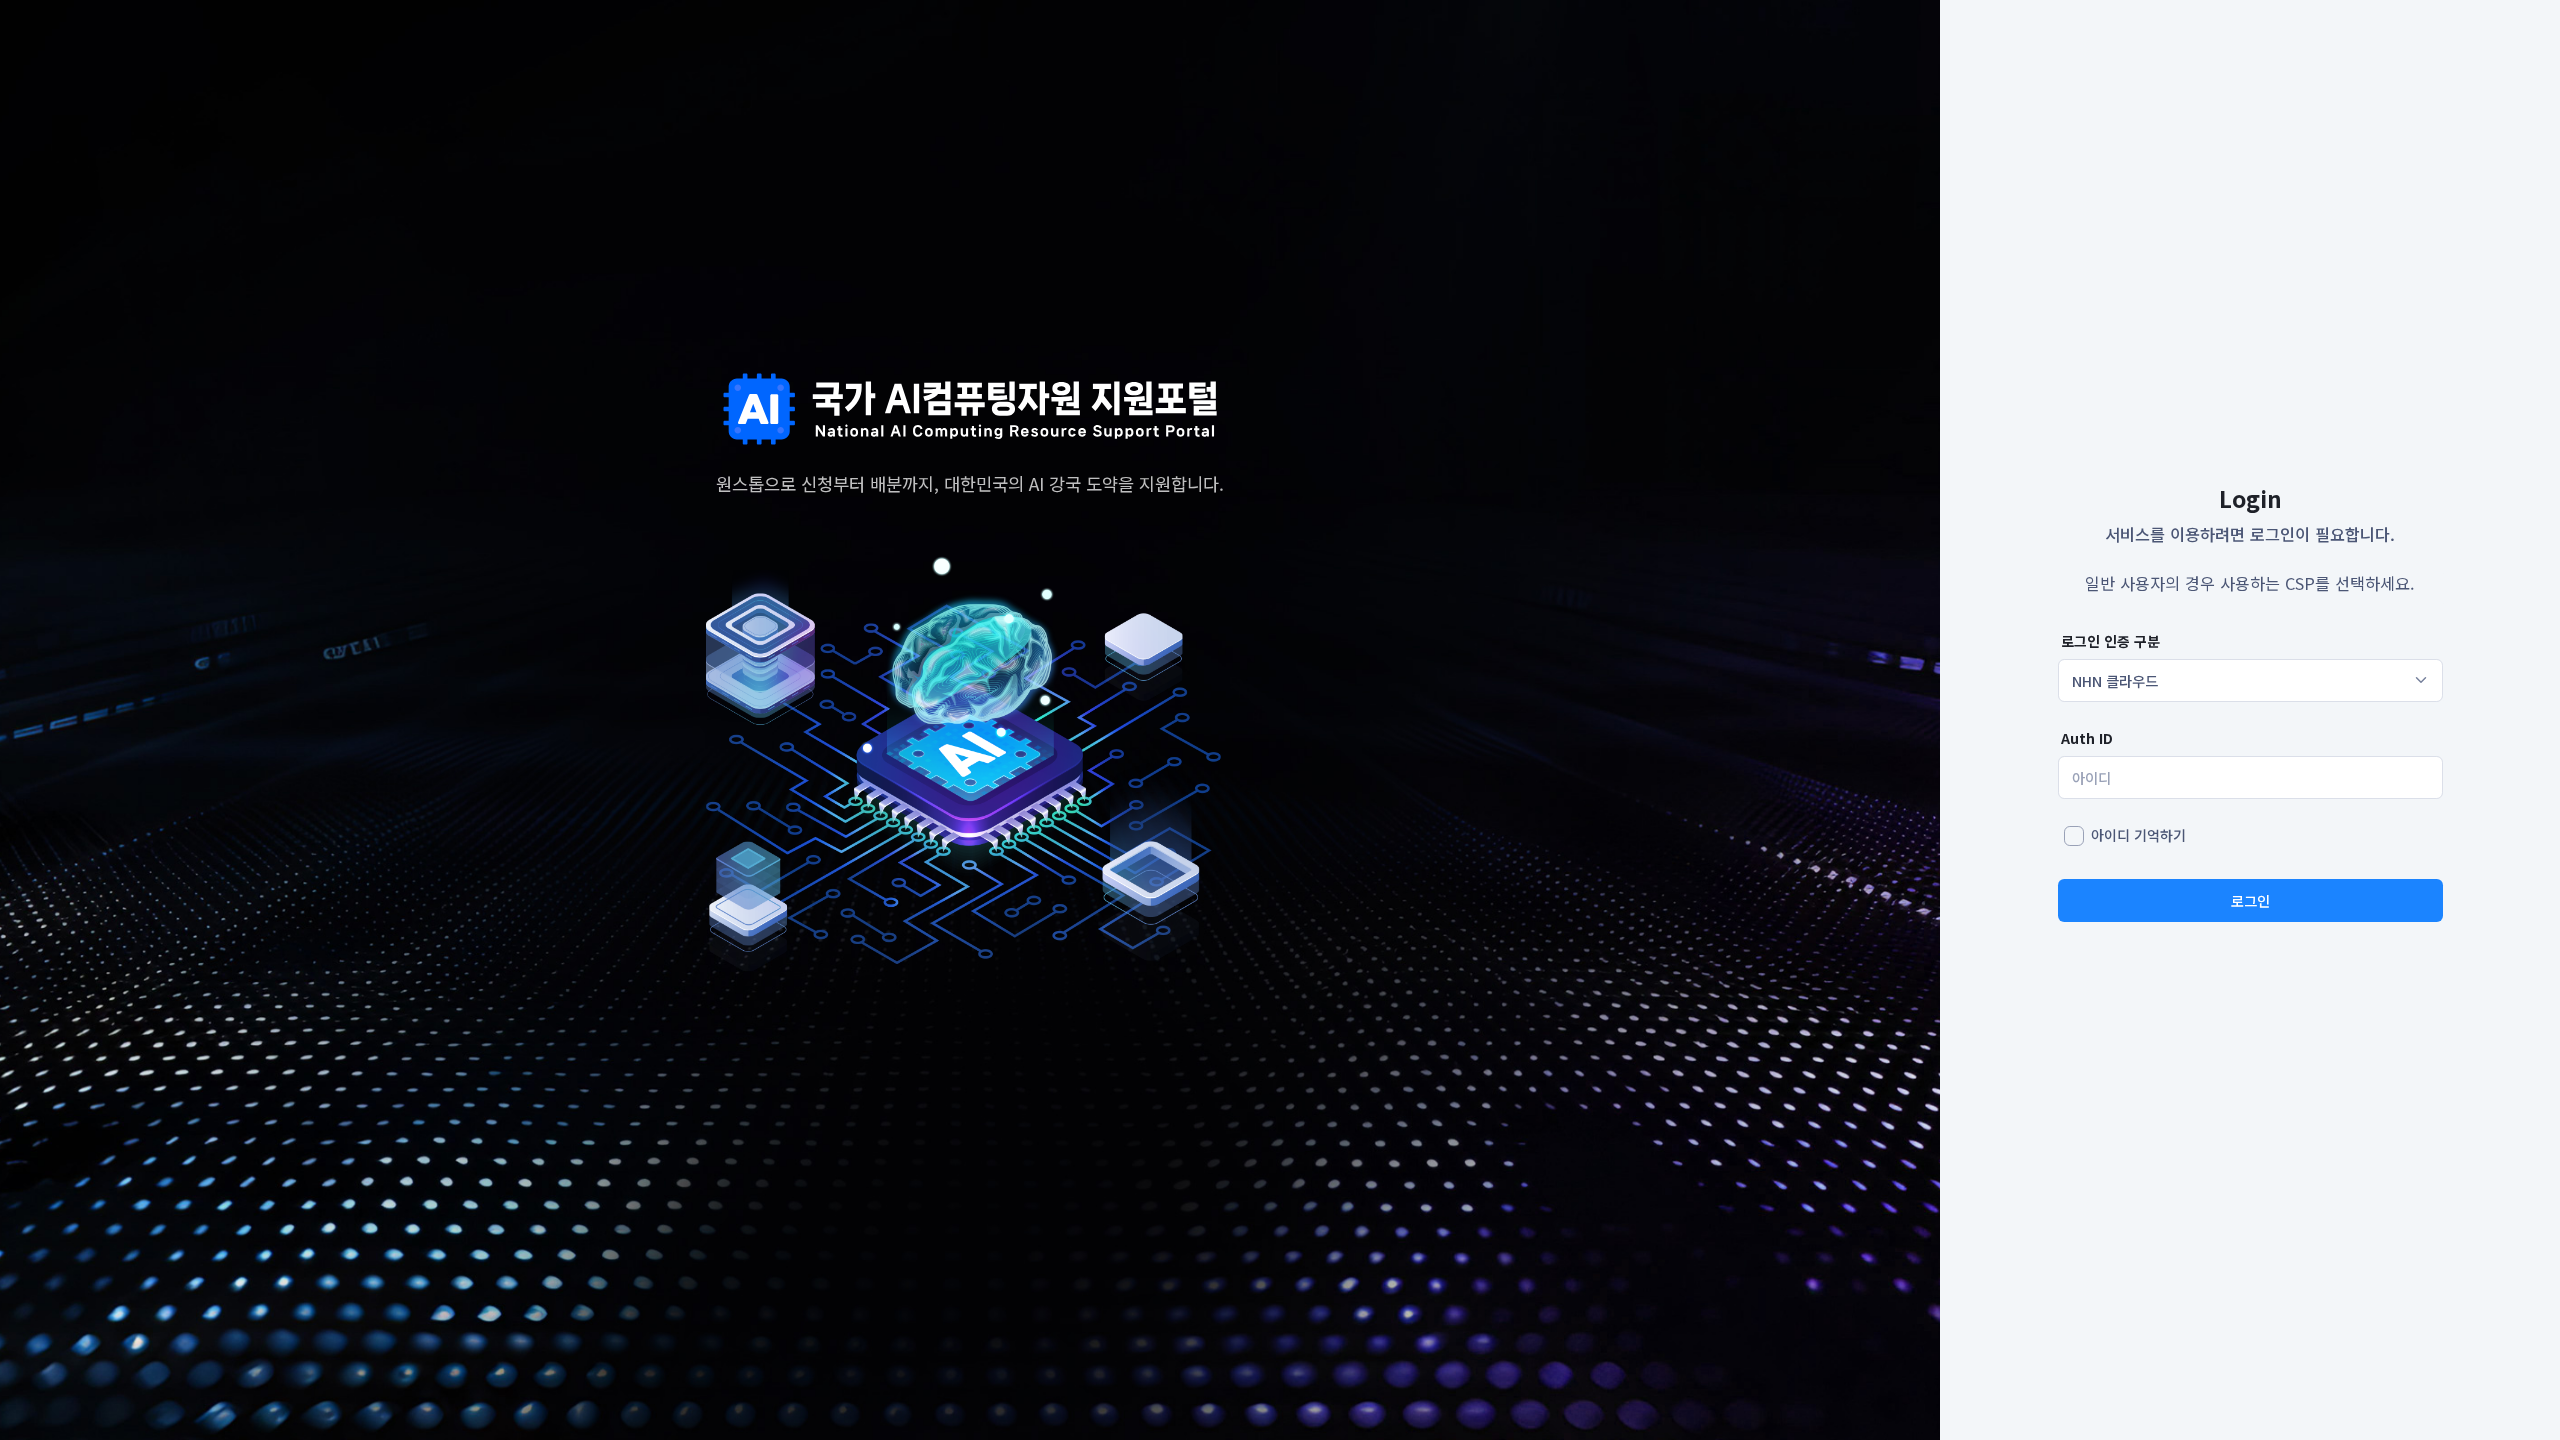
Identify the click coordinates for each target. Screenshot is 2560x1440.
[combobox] (2250, 681)
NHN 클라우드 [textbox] (2115, 680)
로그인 (2250, 900)
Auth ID (2087, 738)
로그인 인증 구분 (2110, 641)
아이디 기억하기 (2138, 835)
